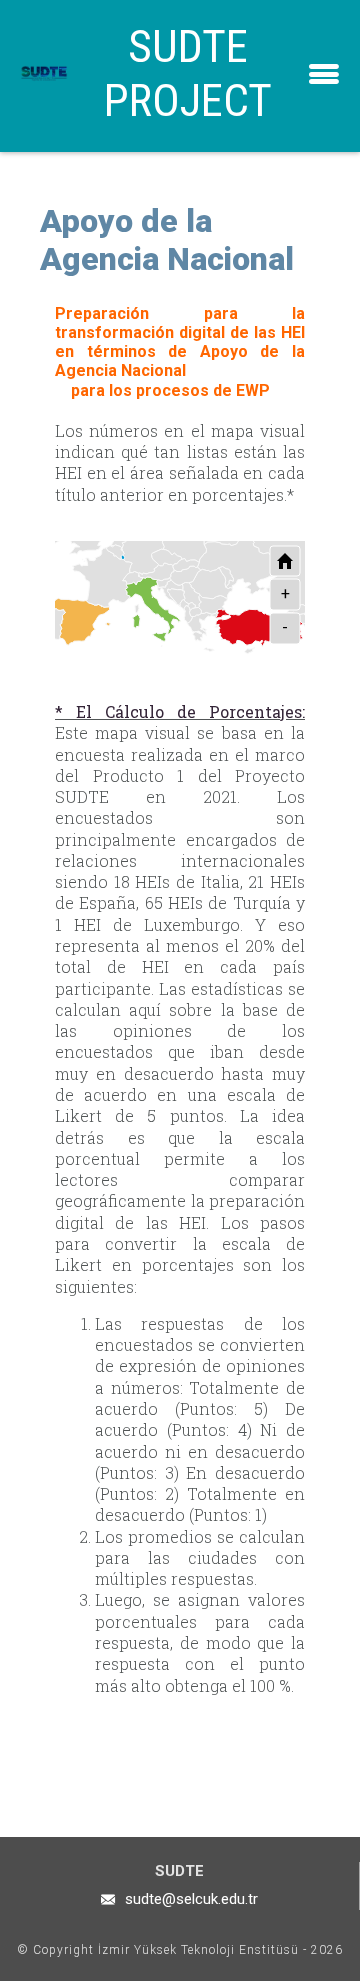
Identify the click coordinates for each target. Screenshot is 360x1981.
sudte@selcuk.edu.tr (191, 1899)
